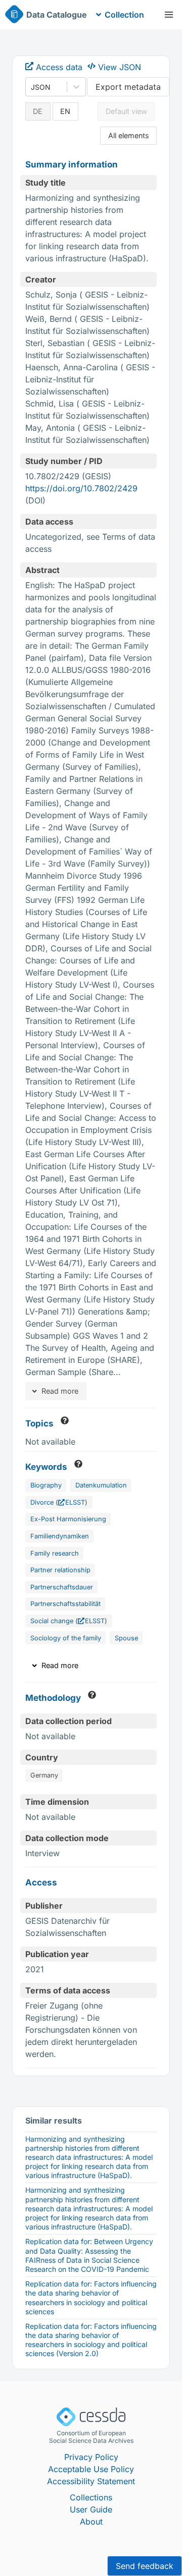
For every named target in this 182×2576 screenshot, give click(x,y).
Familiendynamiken (60, 1536)
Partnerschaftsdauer (62, 1587)
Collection (124, 15)
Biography (46, 1485)
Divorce (42, 1502)
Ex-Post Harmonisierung (68, 1519)
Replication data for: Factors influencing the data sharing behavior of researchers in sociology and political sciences (91, 2298)
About (91, 2522)
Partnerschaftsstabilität (65, 1604)
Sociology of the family (66, 1638)
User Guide (91, 2509)
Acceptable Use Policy (91, 2469)
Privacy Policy (91, 2457)
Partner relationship (60, 1570)
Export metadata (128, 87)
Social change (52, 1621)
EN (65, 111)
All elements (129, 135)
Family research (55, 1553)
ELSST (75, 1502)
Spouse (126, 1638)
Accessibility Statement (91, 2481)
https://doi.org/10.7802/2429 (81, 488)
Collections (91, 2497)
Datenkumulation (101, 1485)
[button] (169, 15)
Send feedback (145, 2566)
